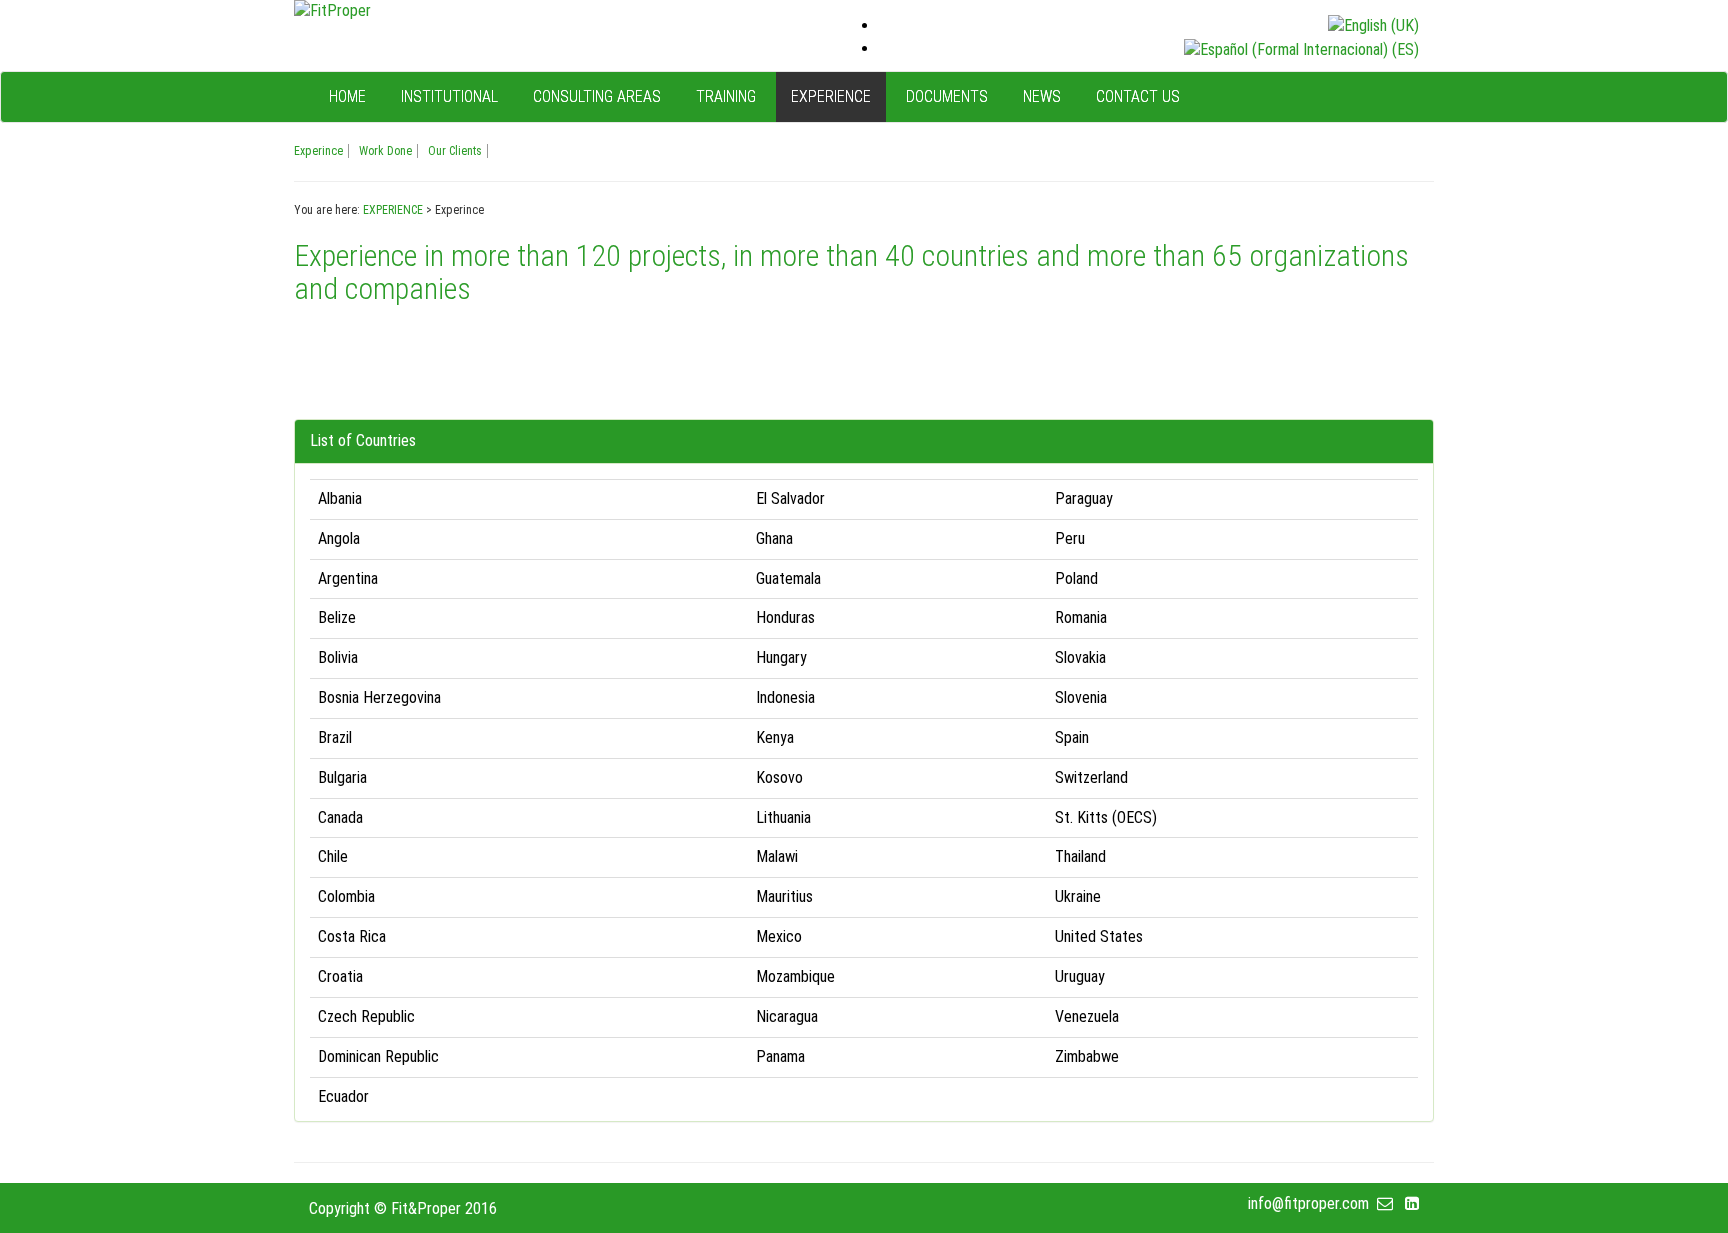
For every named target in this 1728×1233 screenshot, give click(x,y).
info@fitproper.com (1312, 1203)
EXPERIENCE (393, 210)
